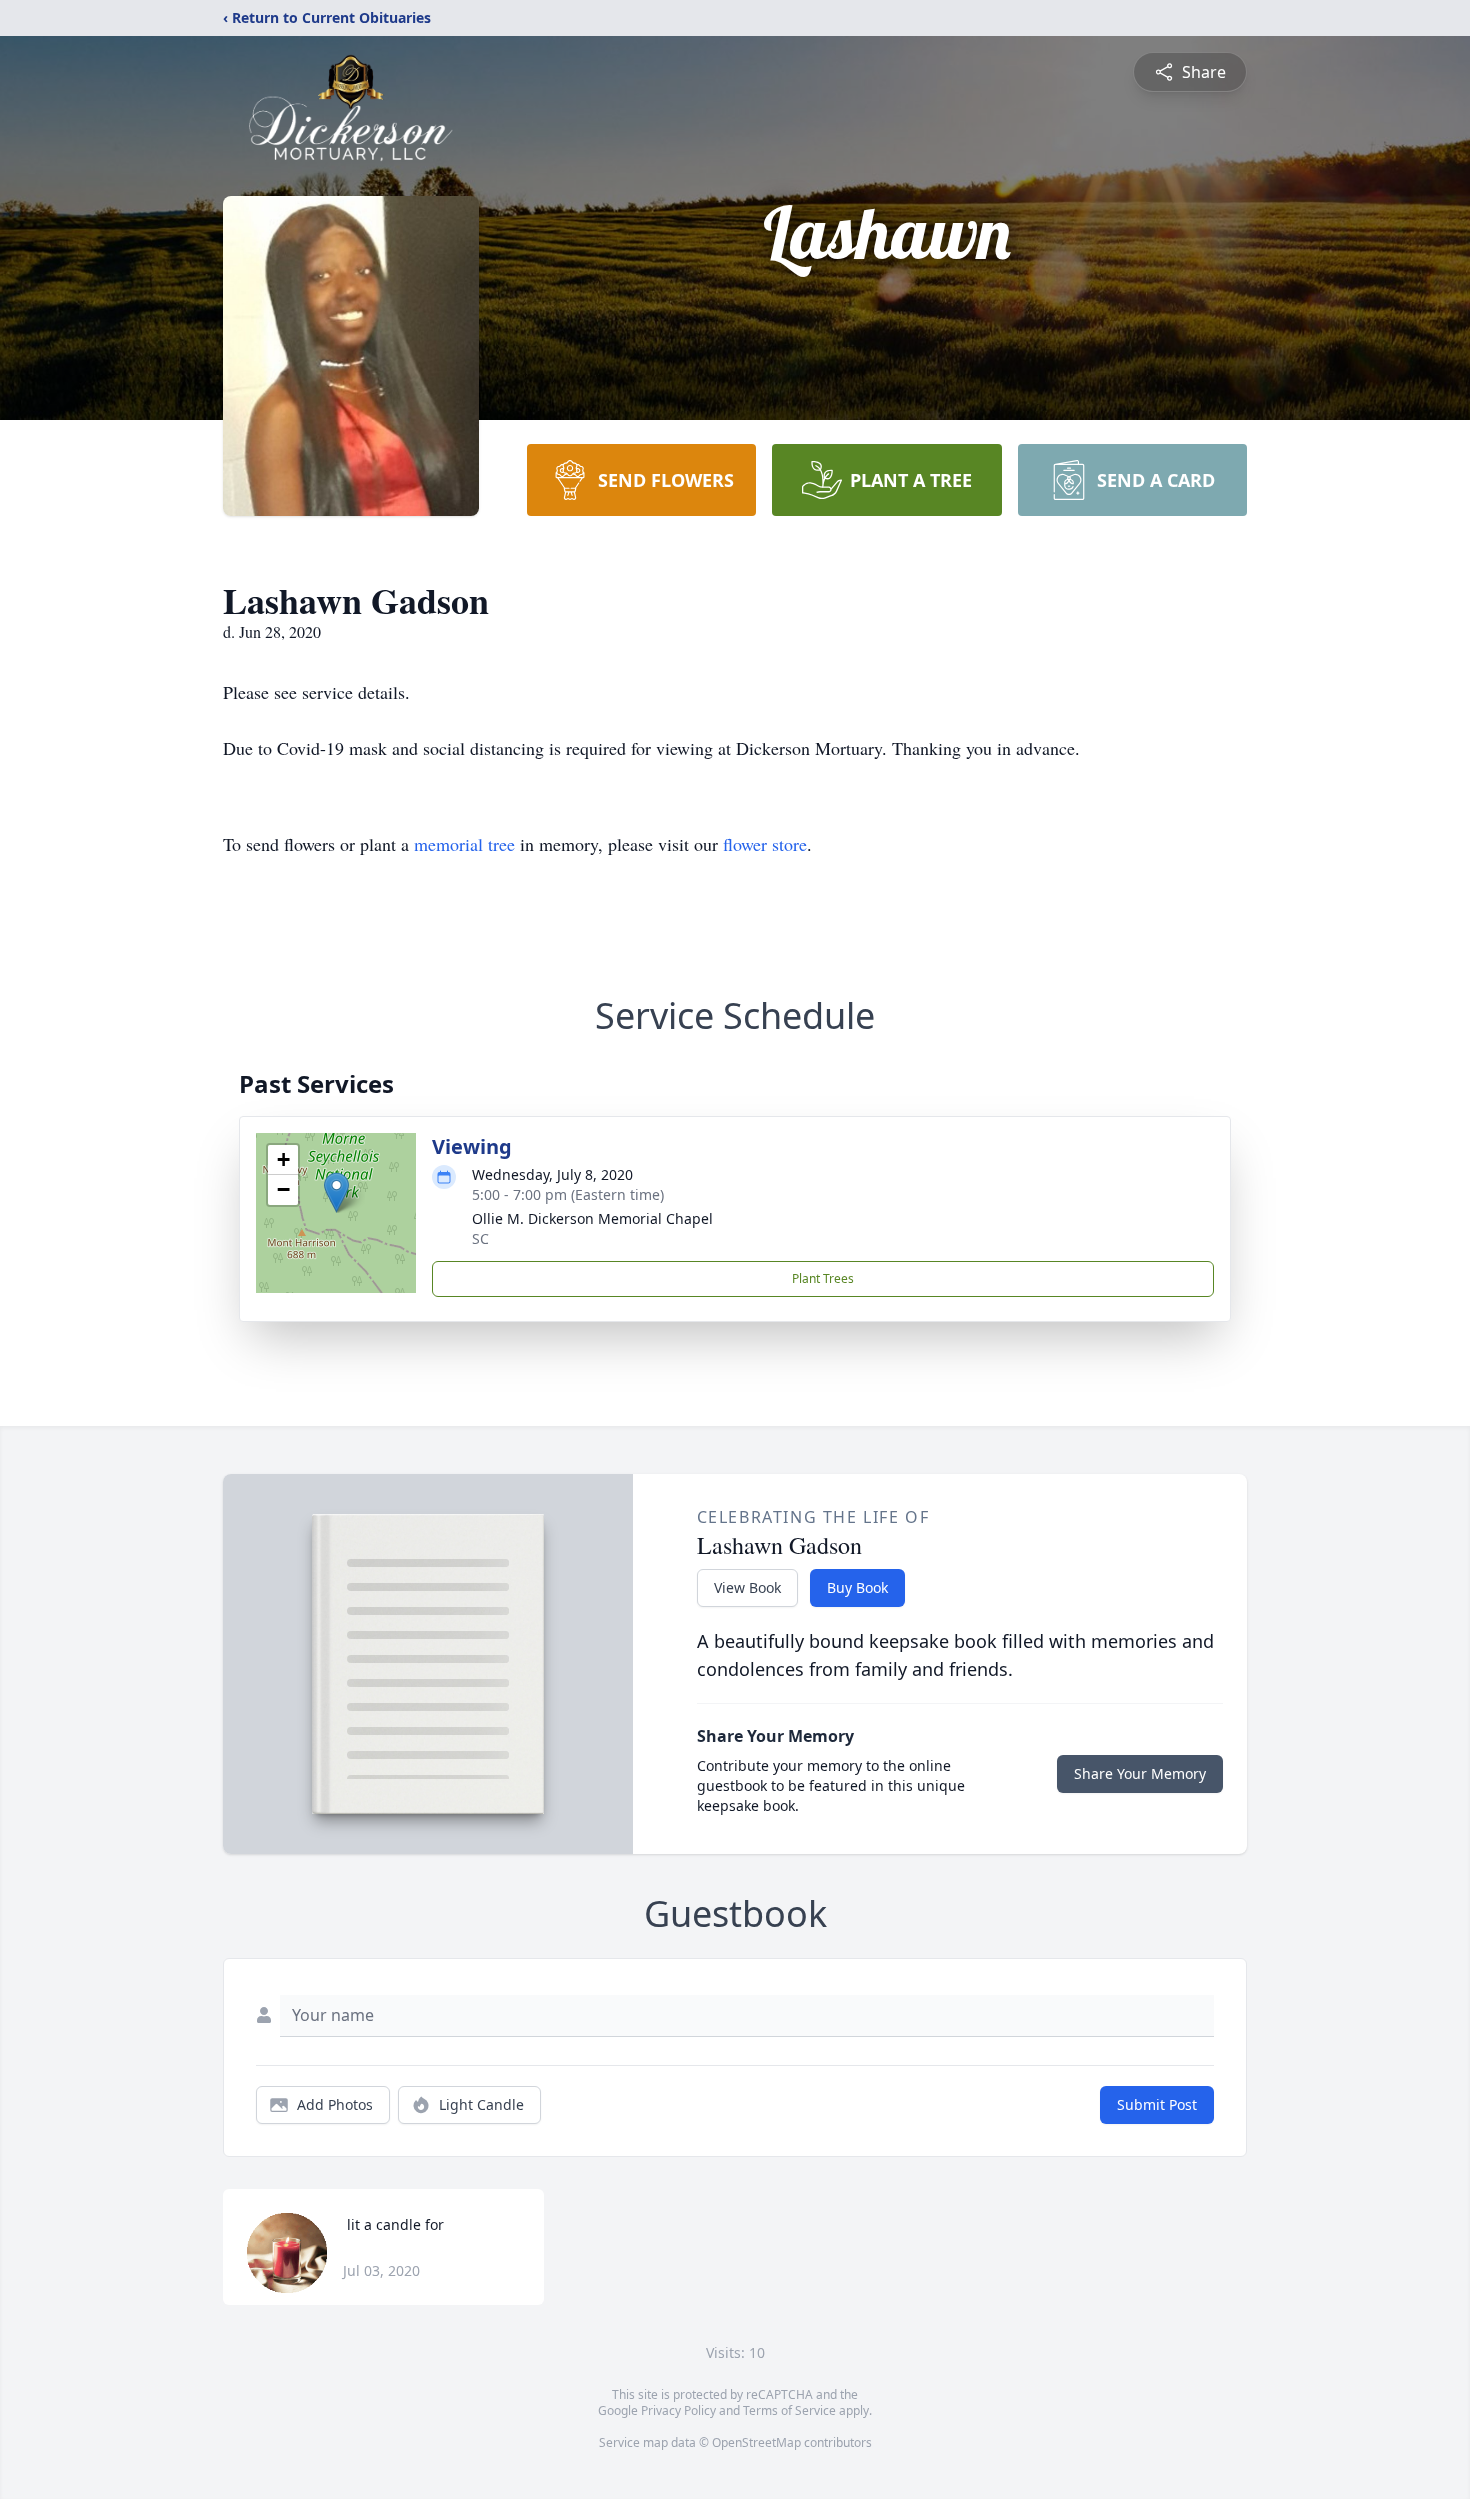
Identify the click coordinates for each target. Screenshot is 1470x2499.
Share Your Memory (1140, 1773)
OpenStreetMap (756, 2442)
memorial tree (464, 844)
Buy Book (857, 1587)
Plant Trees (823, 1278)
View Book (747, 1587)
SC (480, 1238)
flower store (765, 844)
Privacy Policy (678, 2410)
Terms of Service (789, 2410)
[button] (336, 1192)
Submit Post (1157, 2104)
